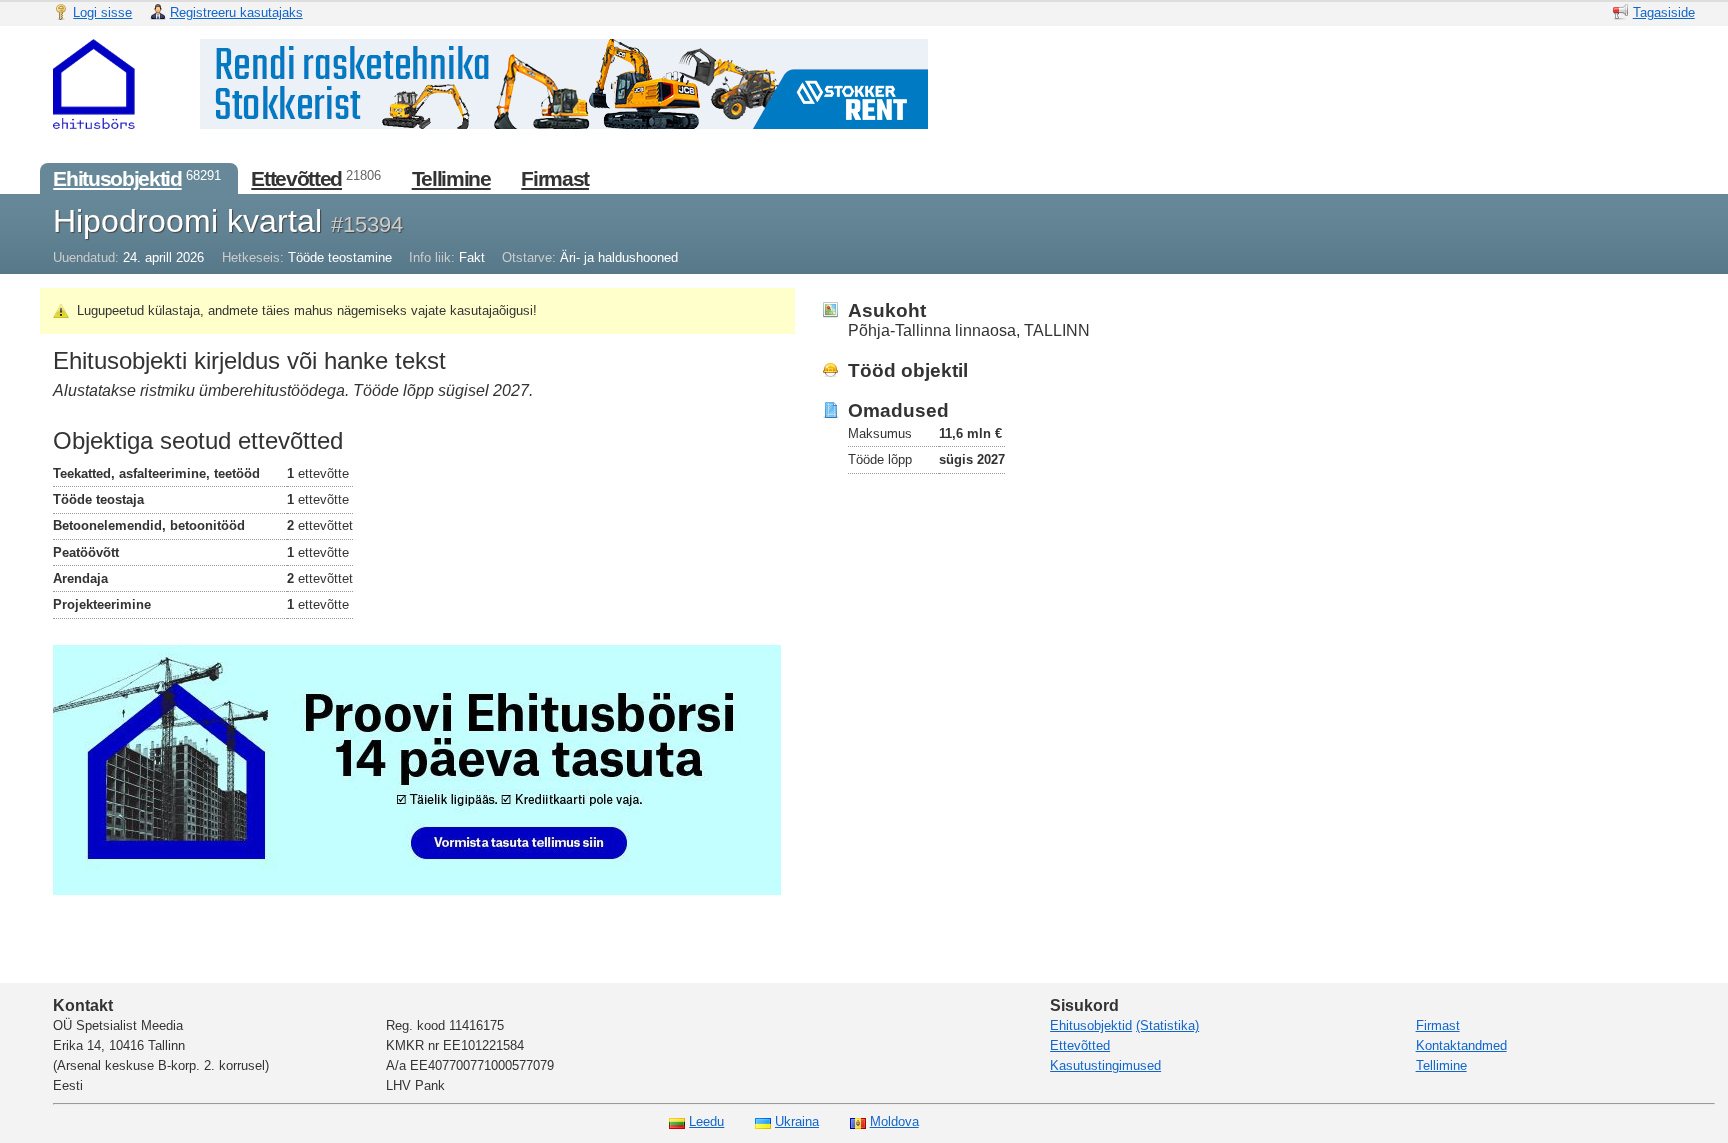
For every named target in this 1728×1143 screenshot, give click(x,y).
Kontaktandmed (1461, 1045)
